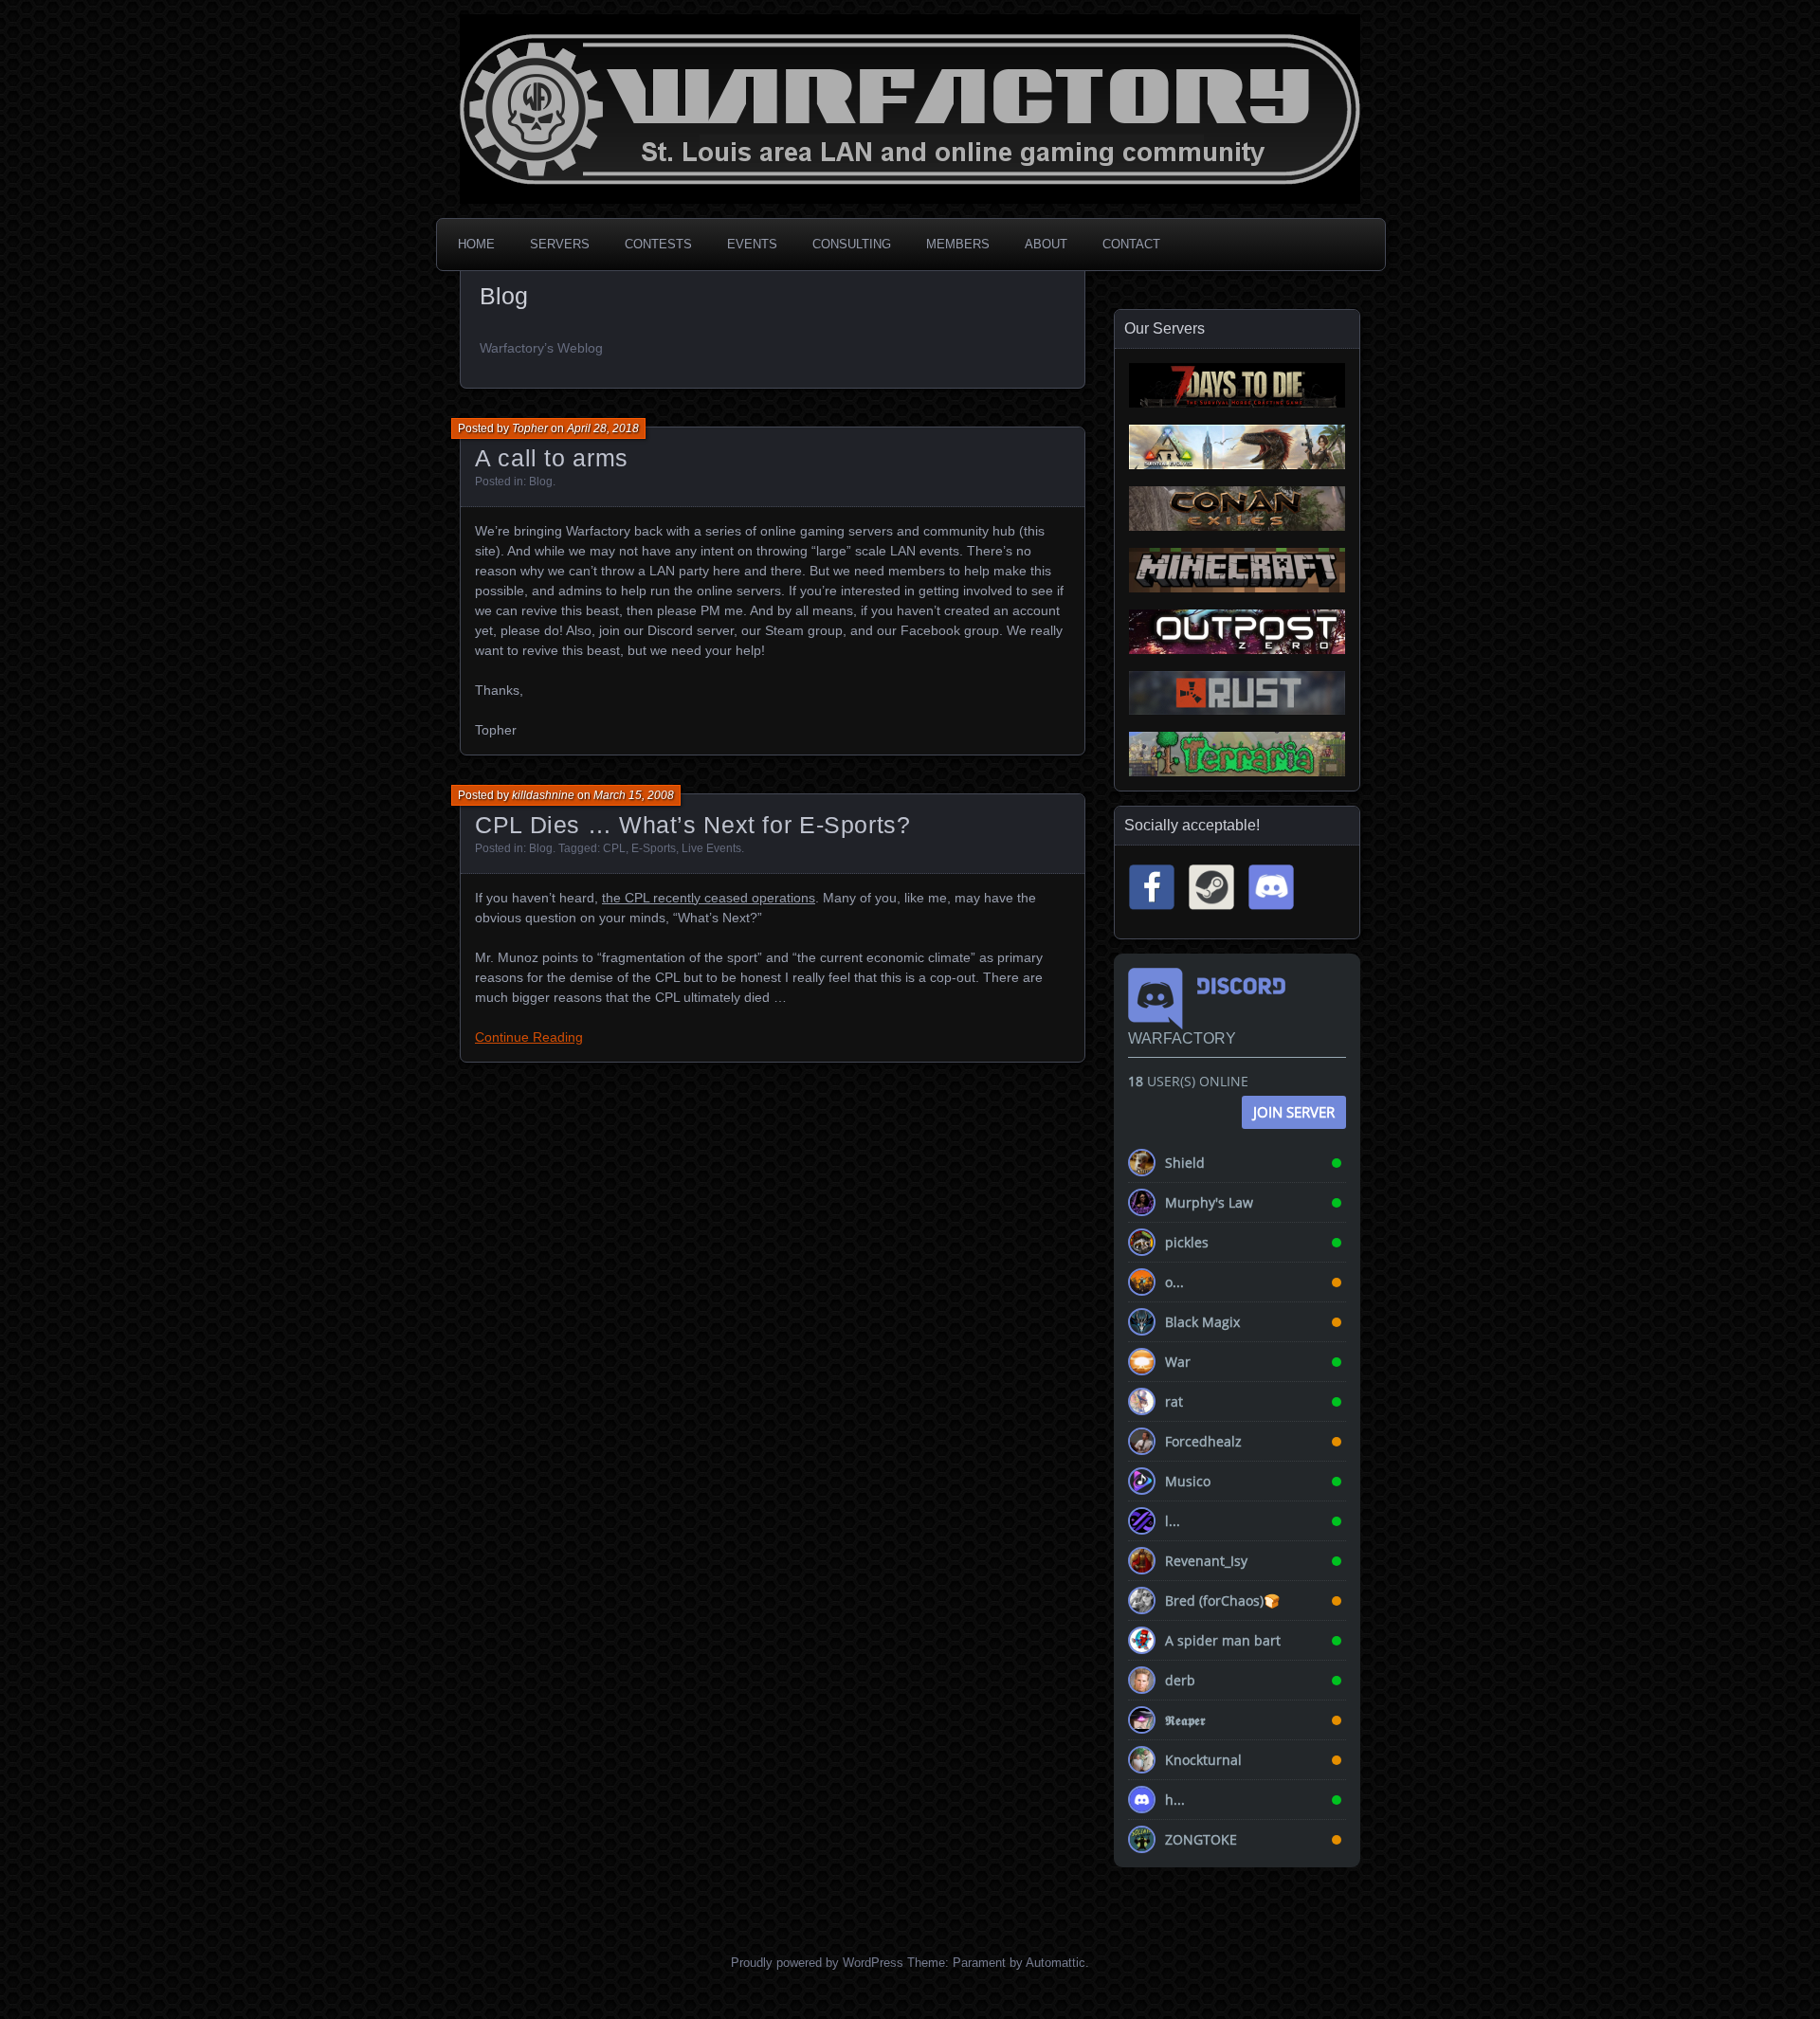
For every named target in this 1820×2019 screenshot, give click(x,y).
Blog (541, 482)
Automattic (1056, 1963)
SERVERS (560, 244)
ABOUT (1046, 244)
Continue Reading (529, 1037)
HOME (476, 244)
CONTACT (1131, 244)
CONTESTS (658, 244)
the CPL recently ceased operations (709, 898)
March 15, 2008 (634, 795)
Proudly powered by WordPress (817, 1963)
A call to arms (552, 458)
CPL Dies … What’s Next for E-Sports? (693, 825)
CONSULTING (852, 244)
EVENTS (752, 244)
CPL (614, 848)
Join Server (1294, 1112)
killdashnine (543, 795)
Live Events (711, 848)
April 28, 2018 (603, 428)
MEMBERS (958, 244)
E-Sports (654, 848)
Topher (530, 428)
